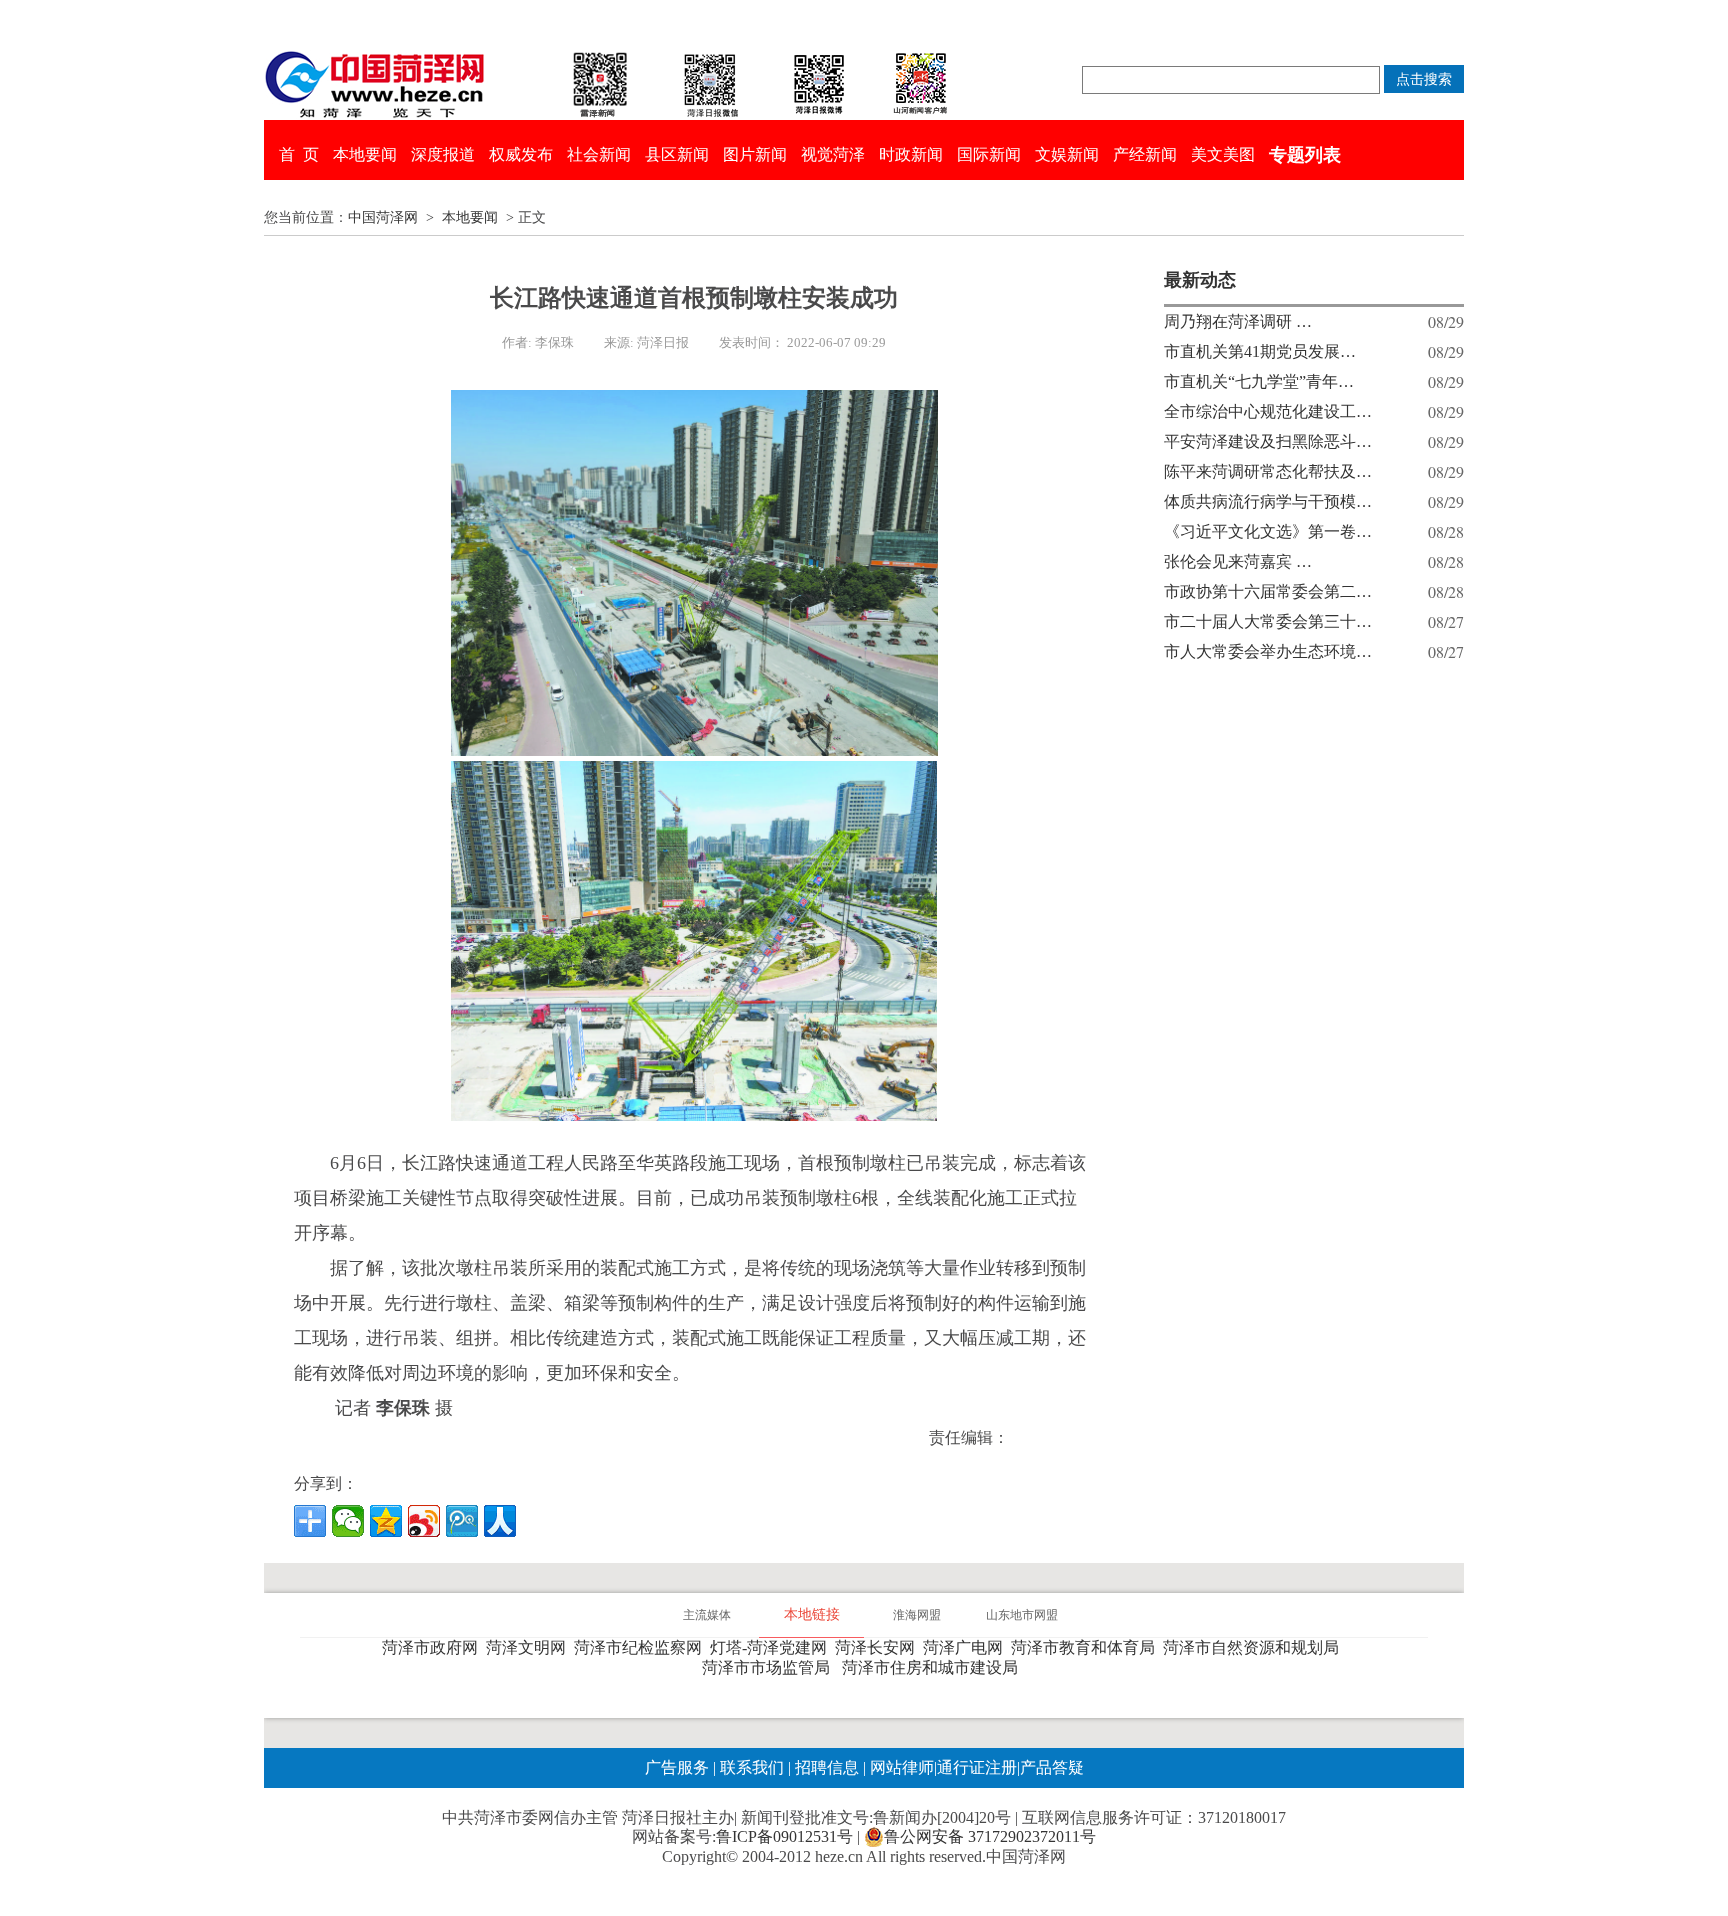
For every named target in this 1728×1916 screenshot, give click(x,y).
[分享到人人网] (500, 1521)
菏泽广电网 (967, 1647)
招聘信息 (827, 1767)
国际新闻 (989, 154)
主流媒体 (707, 1615)
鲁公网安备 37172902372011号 (990, 1836)
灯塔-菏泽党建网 (772, 1647)
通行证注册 (977, 1767)
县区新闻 (677, 154)
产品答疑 (1052, 1767)
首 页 (299, 154)
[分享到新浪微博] (424, 1521)
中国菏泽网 (383, 217)
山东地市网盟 (1022, 1615)
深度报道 (443, 154)
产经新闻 (1145, 154)
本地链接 (812, 1614)
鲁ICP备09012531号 (784, 1836)
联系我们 (752, 1767)
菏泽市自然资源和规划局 (1255, 1647)
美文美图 (1223, 154)
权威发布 (521, 154)
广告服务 (677, 1767)
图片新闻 (755, 154)
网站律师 (900, 1767)
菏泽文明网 (530, 1647)
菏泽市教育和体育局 (1087, 1647)
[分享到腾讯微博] (462, 1521)
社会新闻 (599, 154)
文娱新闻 (1067, 154)
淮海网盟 (917, 1615)
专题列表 (1305, 155)
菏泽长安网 (879, 1647)
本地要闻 (365, 154)
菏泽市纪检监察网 (642, 1647)
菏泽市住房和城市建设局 (934, 1667)
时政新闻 (911, 154)
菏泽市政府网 (434, 1647)
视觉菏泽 (833, 154)
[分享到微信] (348, 1521)
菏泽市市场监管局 (770, 1667)
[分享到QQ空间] (386, 1521)
